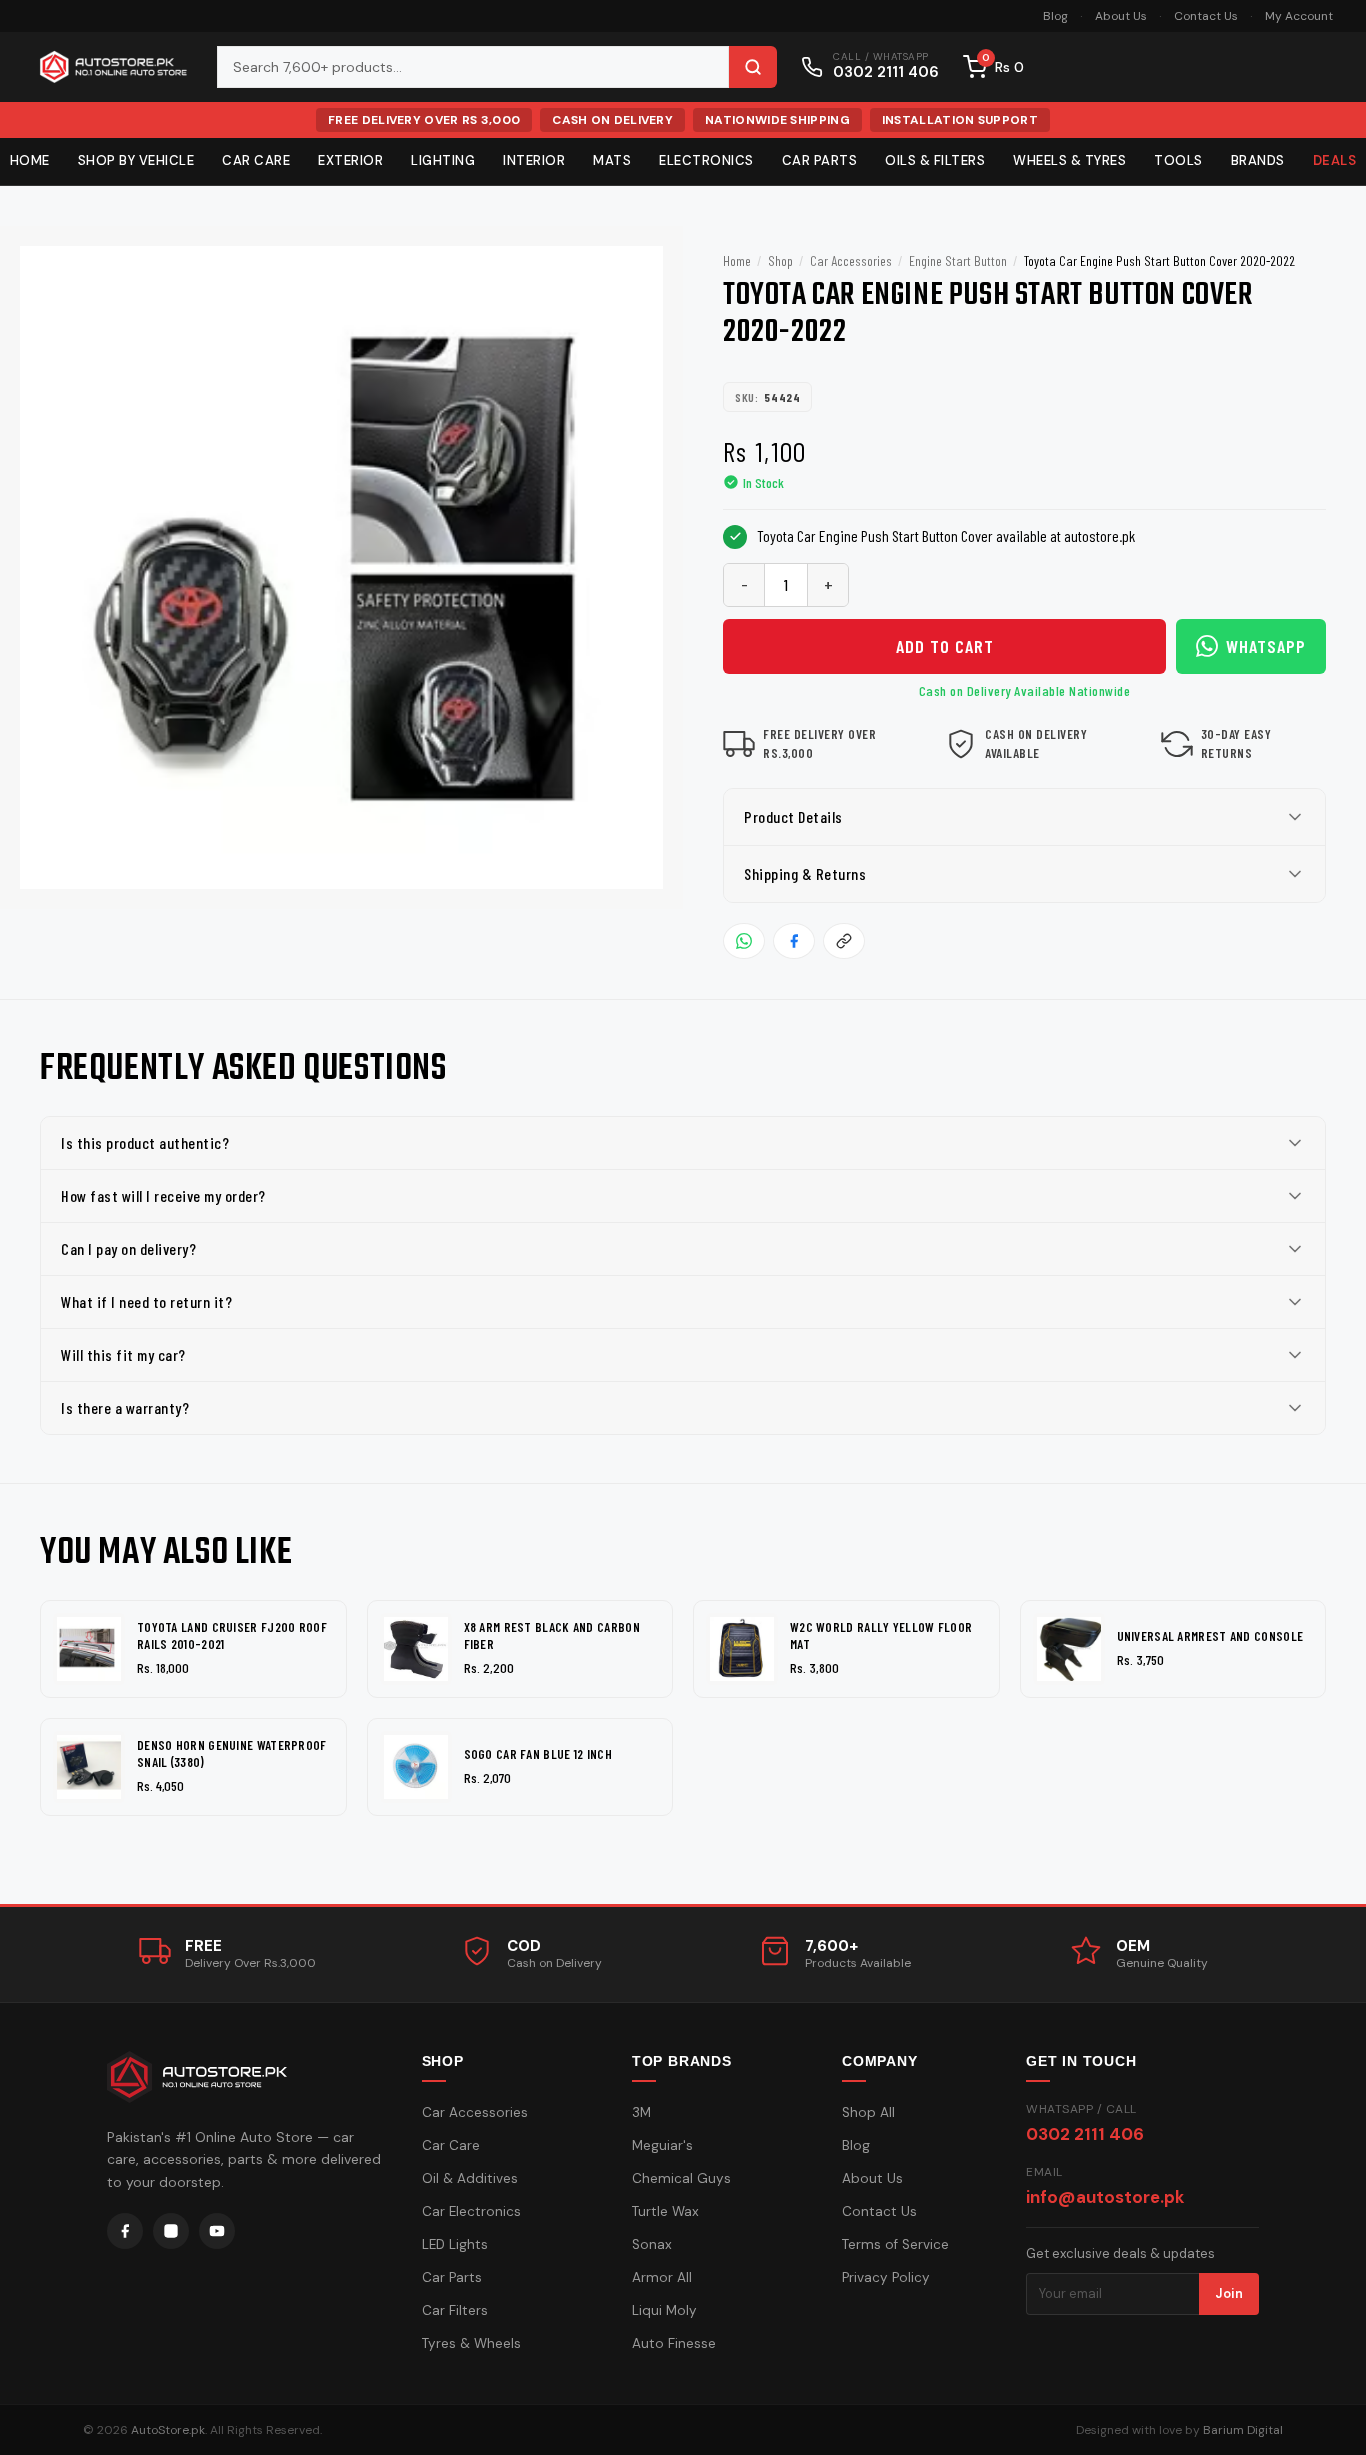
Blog (1055, 16)
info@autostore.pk (1105, 2197)
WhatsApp (1266, 646)
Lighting (443, 160)
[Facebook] (125, 2231)
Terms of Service (895, 2244)
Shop (780, 260)
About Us (1121, 16)
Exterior (350, 160)
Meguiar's (662, 2145)
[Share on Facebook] (794, 941)
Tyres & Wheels (471, 2343)
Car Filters (455, 2310)
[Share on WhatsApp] (744, 941)
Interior (534, 160)
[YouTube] (217, 2231)
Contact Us (1206, 16)
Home (737, 260)
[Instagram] (171, 2231)
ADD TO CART (945, 646)
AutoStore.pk (168, 2430)
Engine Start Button (958, 260)
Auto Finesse (674, 2343)
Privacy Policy (886, 2277)
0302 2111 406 (1085, 2134)
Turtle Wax (665, 2211)
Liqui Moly (664, 2310)
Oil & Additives (470, 2178)
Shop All (868, 2112)
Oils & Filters (935, 160)
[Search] (753, 67)
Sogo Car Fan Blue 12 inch (538, 1754)
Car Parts (820, 160)
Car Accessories (851, 260)
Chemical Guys (681, 2178)
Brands (1258, 160)
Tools (1178, 160)
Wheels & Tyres (1069, 160)
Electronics (706, 160)
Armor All (662, 2277)
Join (1229, 2293)
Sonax (652, 2244)
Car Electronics (471, 2211)
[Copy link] (844, 941)
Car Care (256, 160)
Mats (612, 160)
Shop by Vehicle (136, 160)
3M (641, 2112)
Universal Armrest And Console (1210, 1636)
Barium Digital (1243, 2430)
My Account (1299, 16)
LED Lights (455, 2244)
